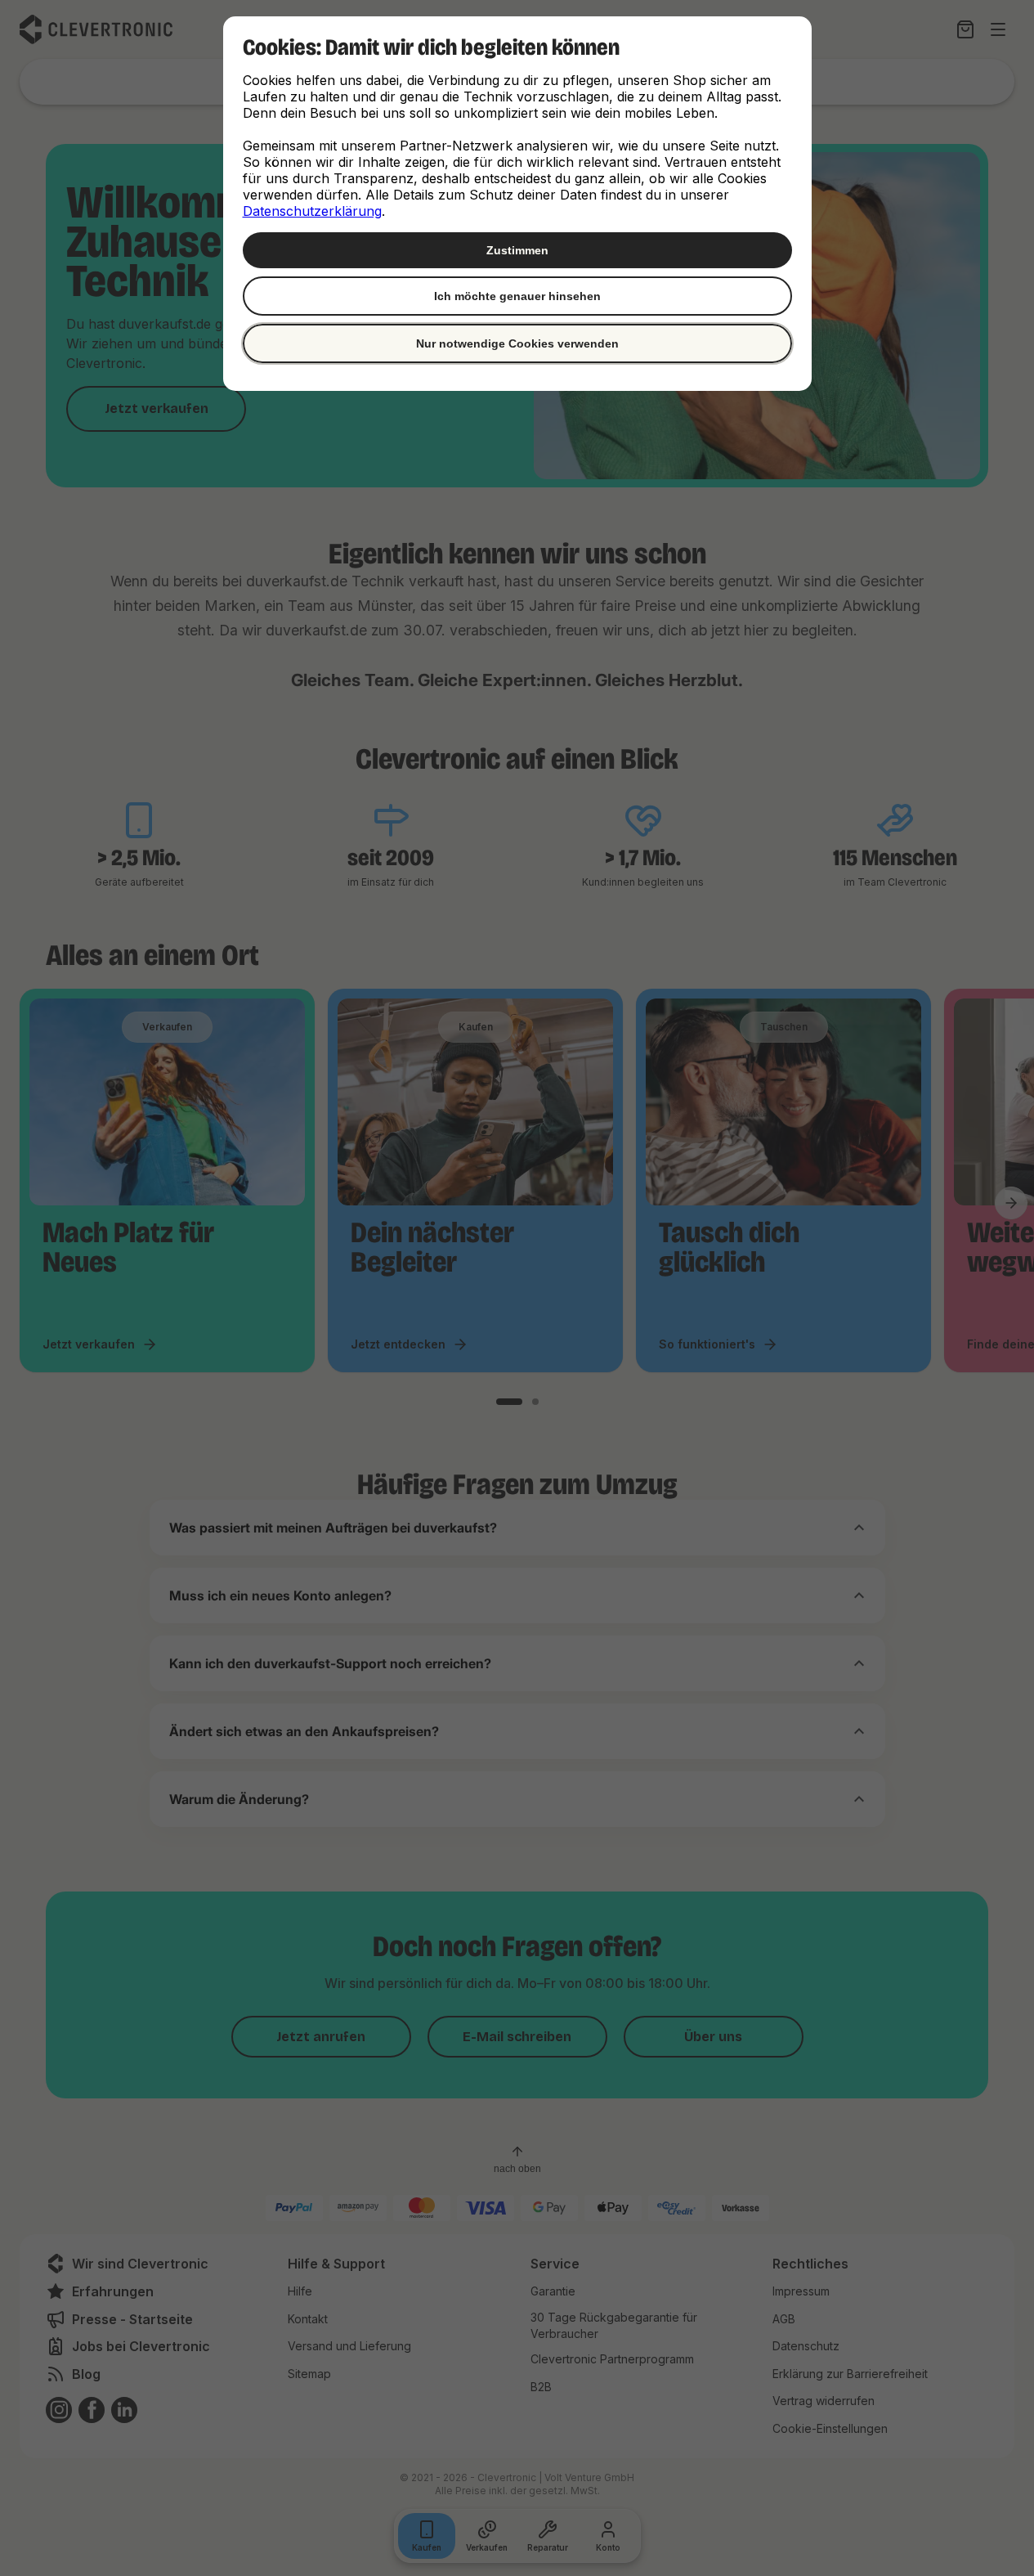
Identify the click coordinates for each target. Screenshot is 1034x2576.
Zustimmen (517, 250)
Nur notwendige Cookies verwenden (517, 343)
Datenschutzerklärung (312, 211)
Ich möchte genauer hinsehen (517, 296)
